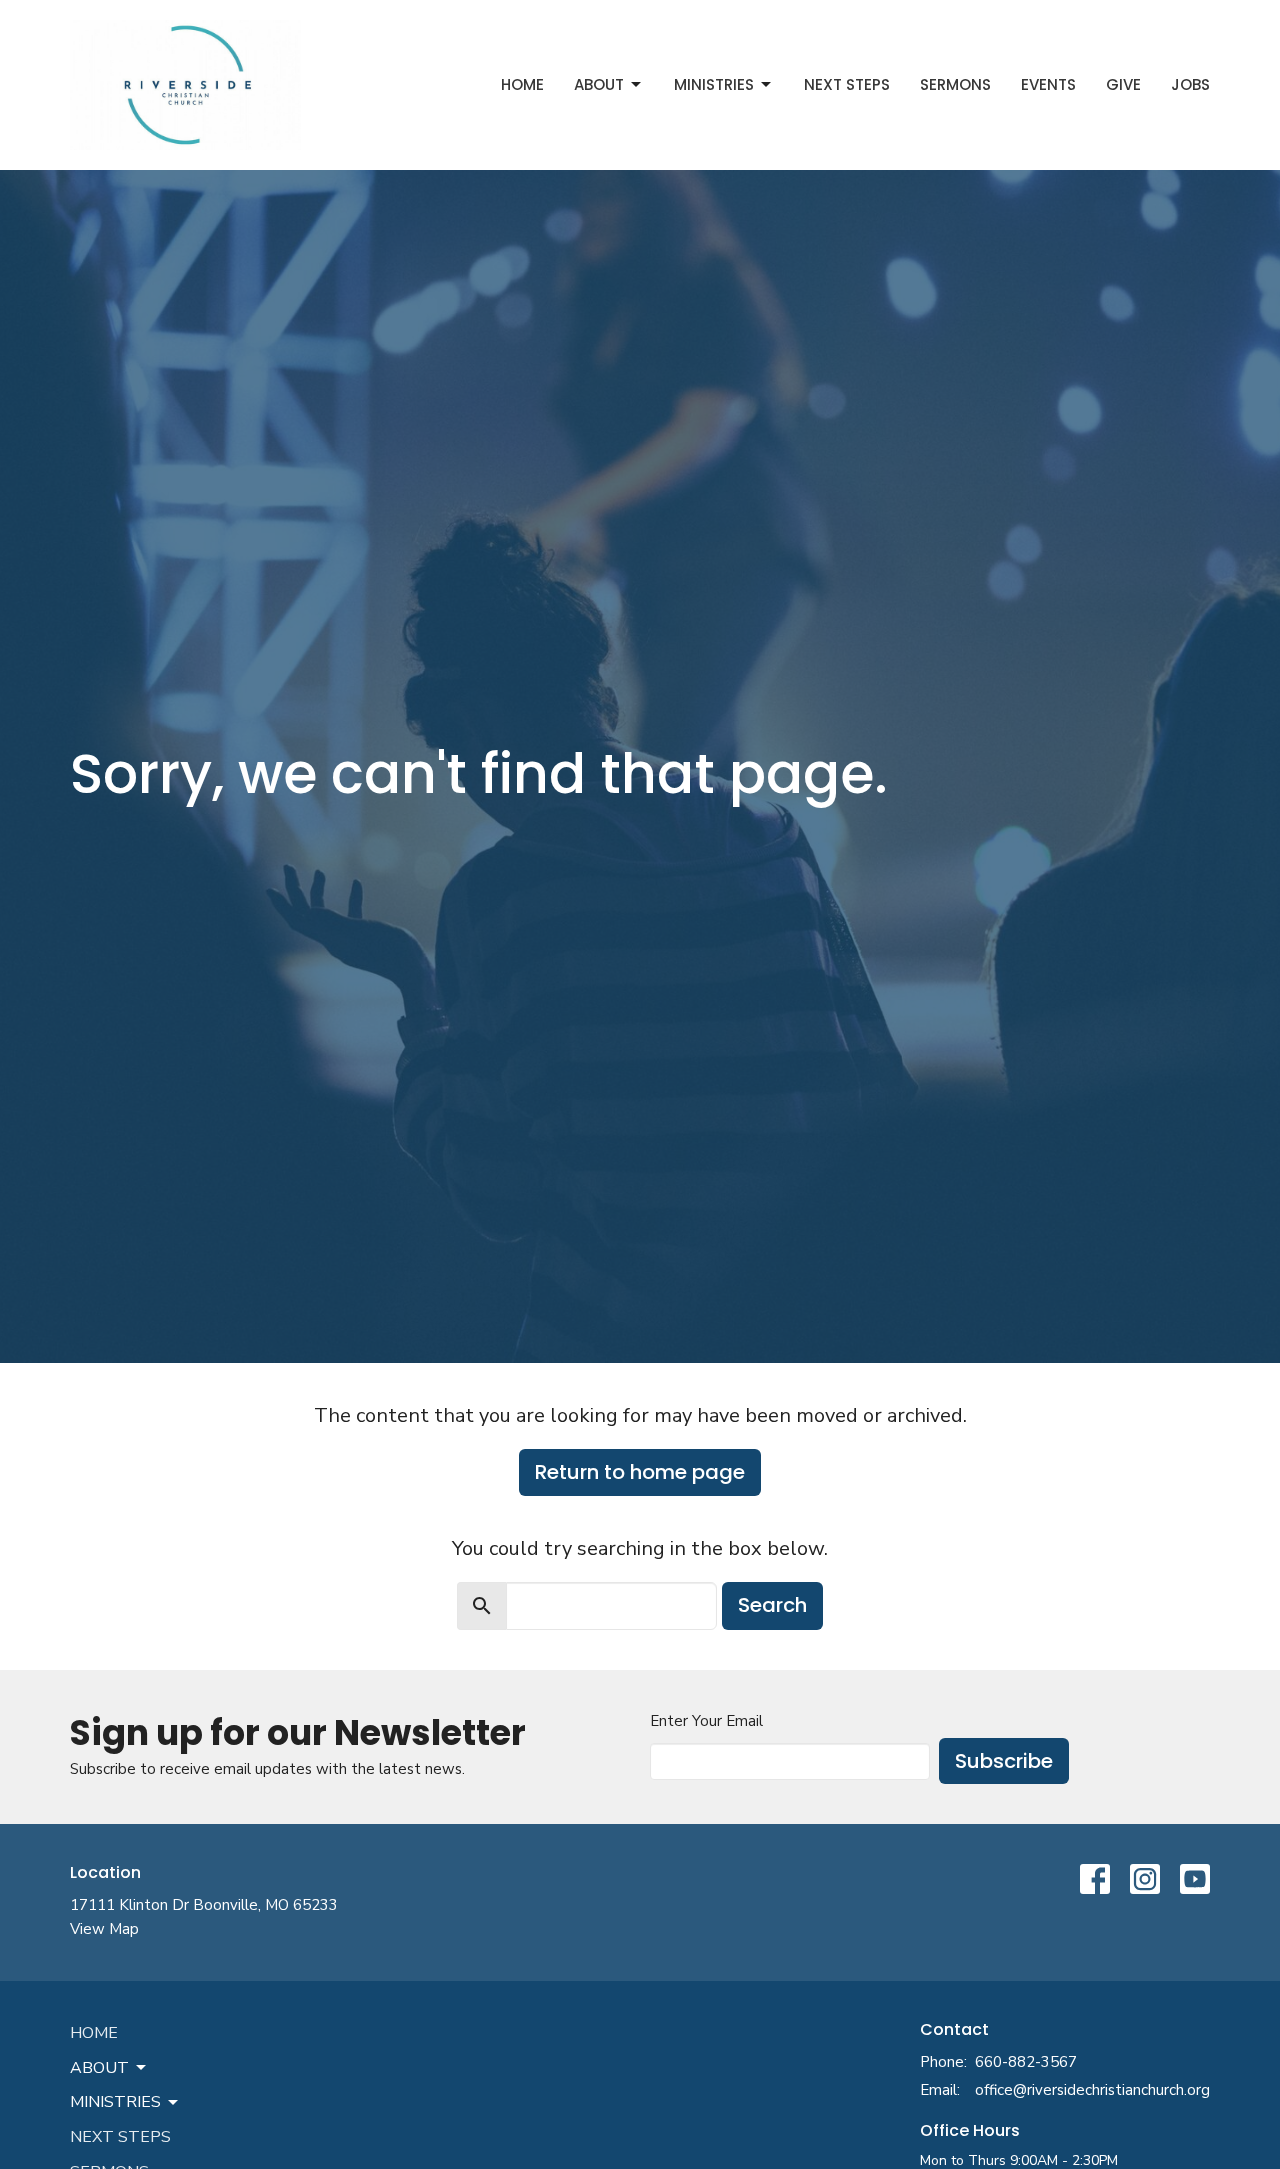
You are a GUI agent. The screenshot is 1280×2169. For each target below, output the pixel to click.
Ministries (714, 84)
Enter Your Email (706, 1721)
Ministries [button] (115, 2102)
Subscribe (1004, 1761)
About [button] (99, 2068)
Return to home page (640, 1472)
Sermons (955, 84)
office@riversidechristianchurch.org (1092, 2090)
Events (1048, 84)
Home (522, 84)
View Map (104, 1929)
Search (772, 1605)
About (599, 84)
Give (1123, 84)
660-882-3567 (1026, 2062)
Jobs (1190, 84)
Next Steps (847, 84)
